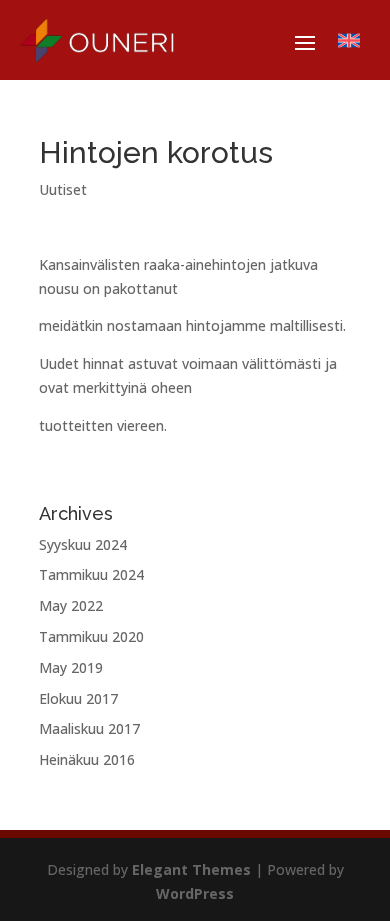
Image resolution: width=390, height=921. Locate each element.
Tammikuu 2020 (91, 636)
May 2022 (71, 605)
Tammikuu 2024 (91, 574)
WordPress (195, 893)
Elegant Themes (191, 869)
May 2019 (71, 667)
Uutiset (63, 189)
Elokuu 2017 (78, 698)
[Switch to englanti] (348, 41)
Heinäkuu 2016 (87, 759)
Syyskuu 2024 (83, 544)
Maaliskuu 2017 (89, 728)
